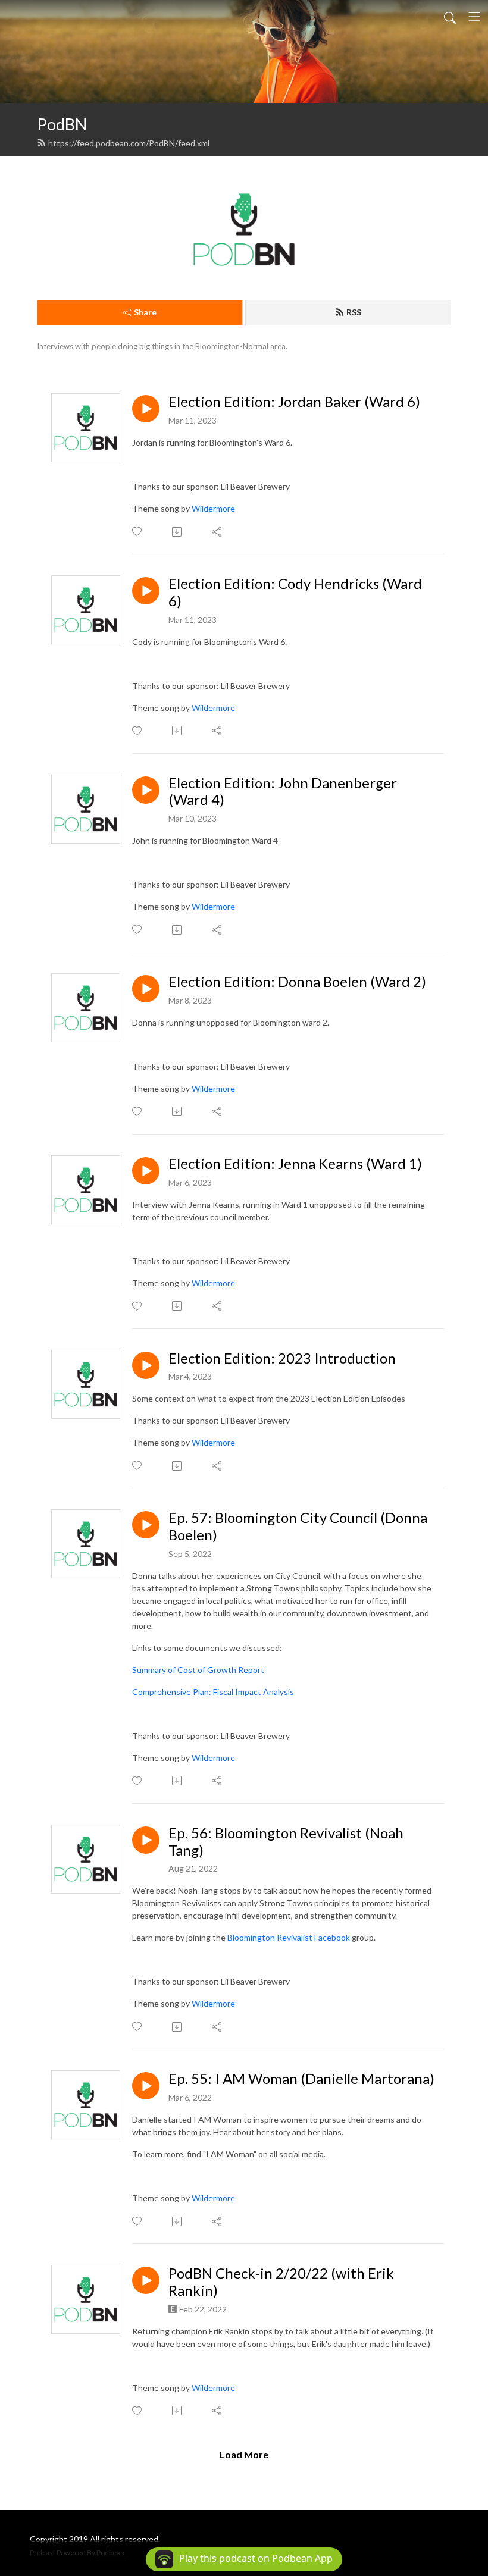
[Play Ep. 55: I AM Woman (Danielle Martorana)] (146, 2086)
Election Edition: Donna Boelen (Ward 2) (297, 982)
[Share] (218, 532)
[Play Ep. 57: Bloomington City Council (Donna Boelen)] (146, 1525)
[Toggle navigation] (474, 17)
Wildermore (213, 508)
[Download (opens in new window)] (178, 532)
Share (145, 312)
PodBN (62, 124)
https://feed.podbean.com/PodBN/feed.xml (129, 143)
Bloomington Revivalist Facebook (290, 1937)
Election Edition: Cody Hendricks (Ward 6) (295, 592)
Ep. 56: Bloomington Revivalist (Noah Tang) (286, 1842)
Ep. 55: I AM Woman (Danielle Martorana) (301, 2079)
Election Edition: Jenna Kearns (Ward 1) (295, 1164)
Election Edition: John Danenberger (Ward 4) (283, 792)
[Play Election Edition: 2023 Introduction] (146, 1365)
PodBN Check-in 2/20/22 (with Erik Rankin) (281, 2282)
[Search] (450, 17)
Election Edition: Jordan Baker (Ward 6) (294, 402)
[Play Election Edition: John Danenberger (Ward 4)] (146, 790)
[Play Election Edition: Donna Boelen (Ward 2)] (146, 989)
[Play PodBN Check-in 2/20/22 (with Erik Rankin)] (146, 2280)
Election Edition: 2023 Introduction (282, 1358)
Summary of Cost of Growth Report (198, 1670)
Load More (244, 2454)
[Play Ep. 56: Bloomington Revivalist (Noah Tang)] (146, 1840)
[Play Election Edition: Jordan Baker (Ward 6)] (146, 409)
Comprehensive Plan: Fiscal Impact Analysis (213, 1692)
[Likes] (138, 532)
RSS (354, 312)
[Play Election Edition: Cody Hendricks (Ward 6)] (146, 591)
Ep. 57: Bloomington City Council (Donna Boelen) (298, 1526)
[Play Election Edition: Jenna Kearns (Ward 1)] (146, 1171)
